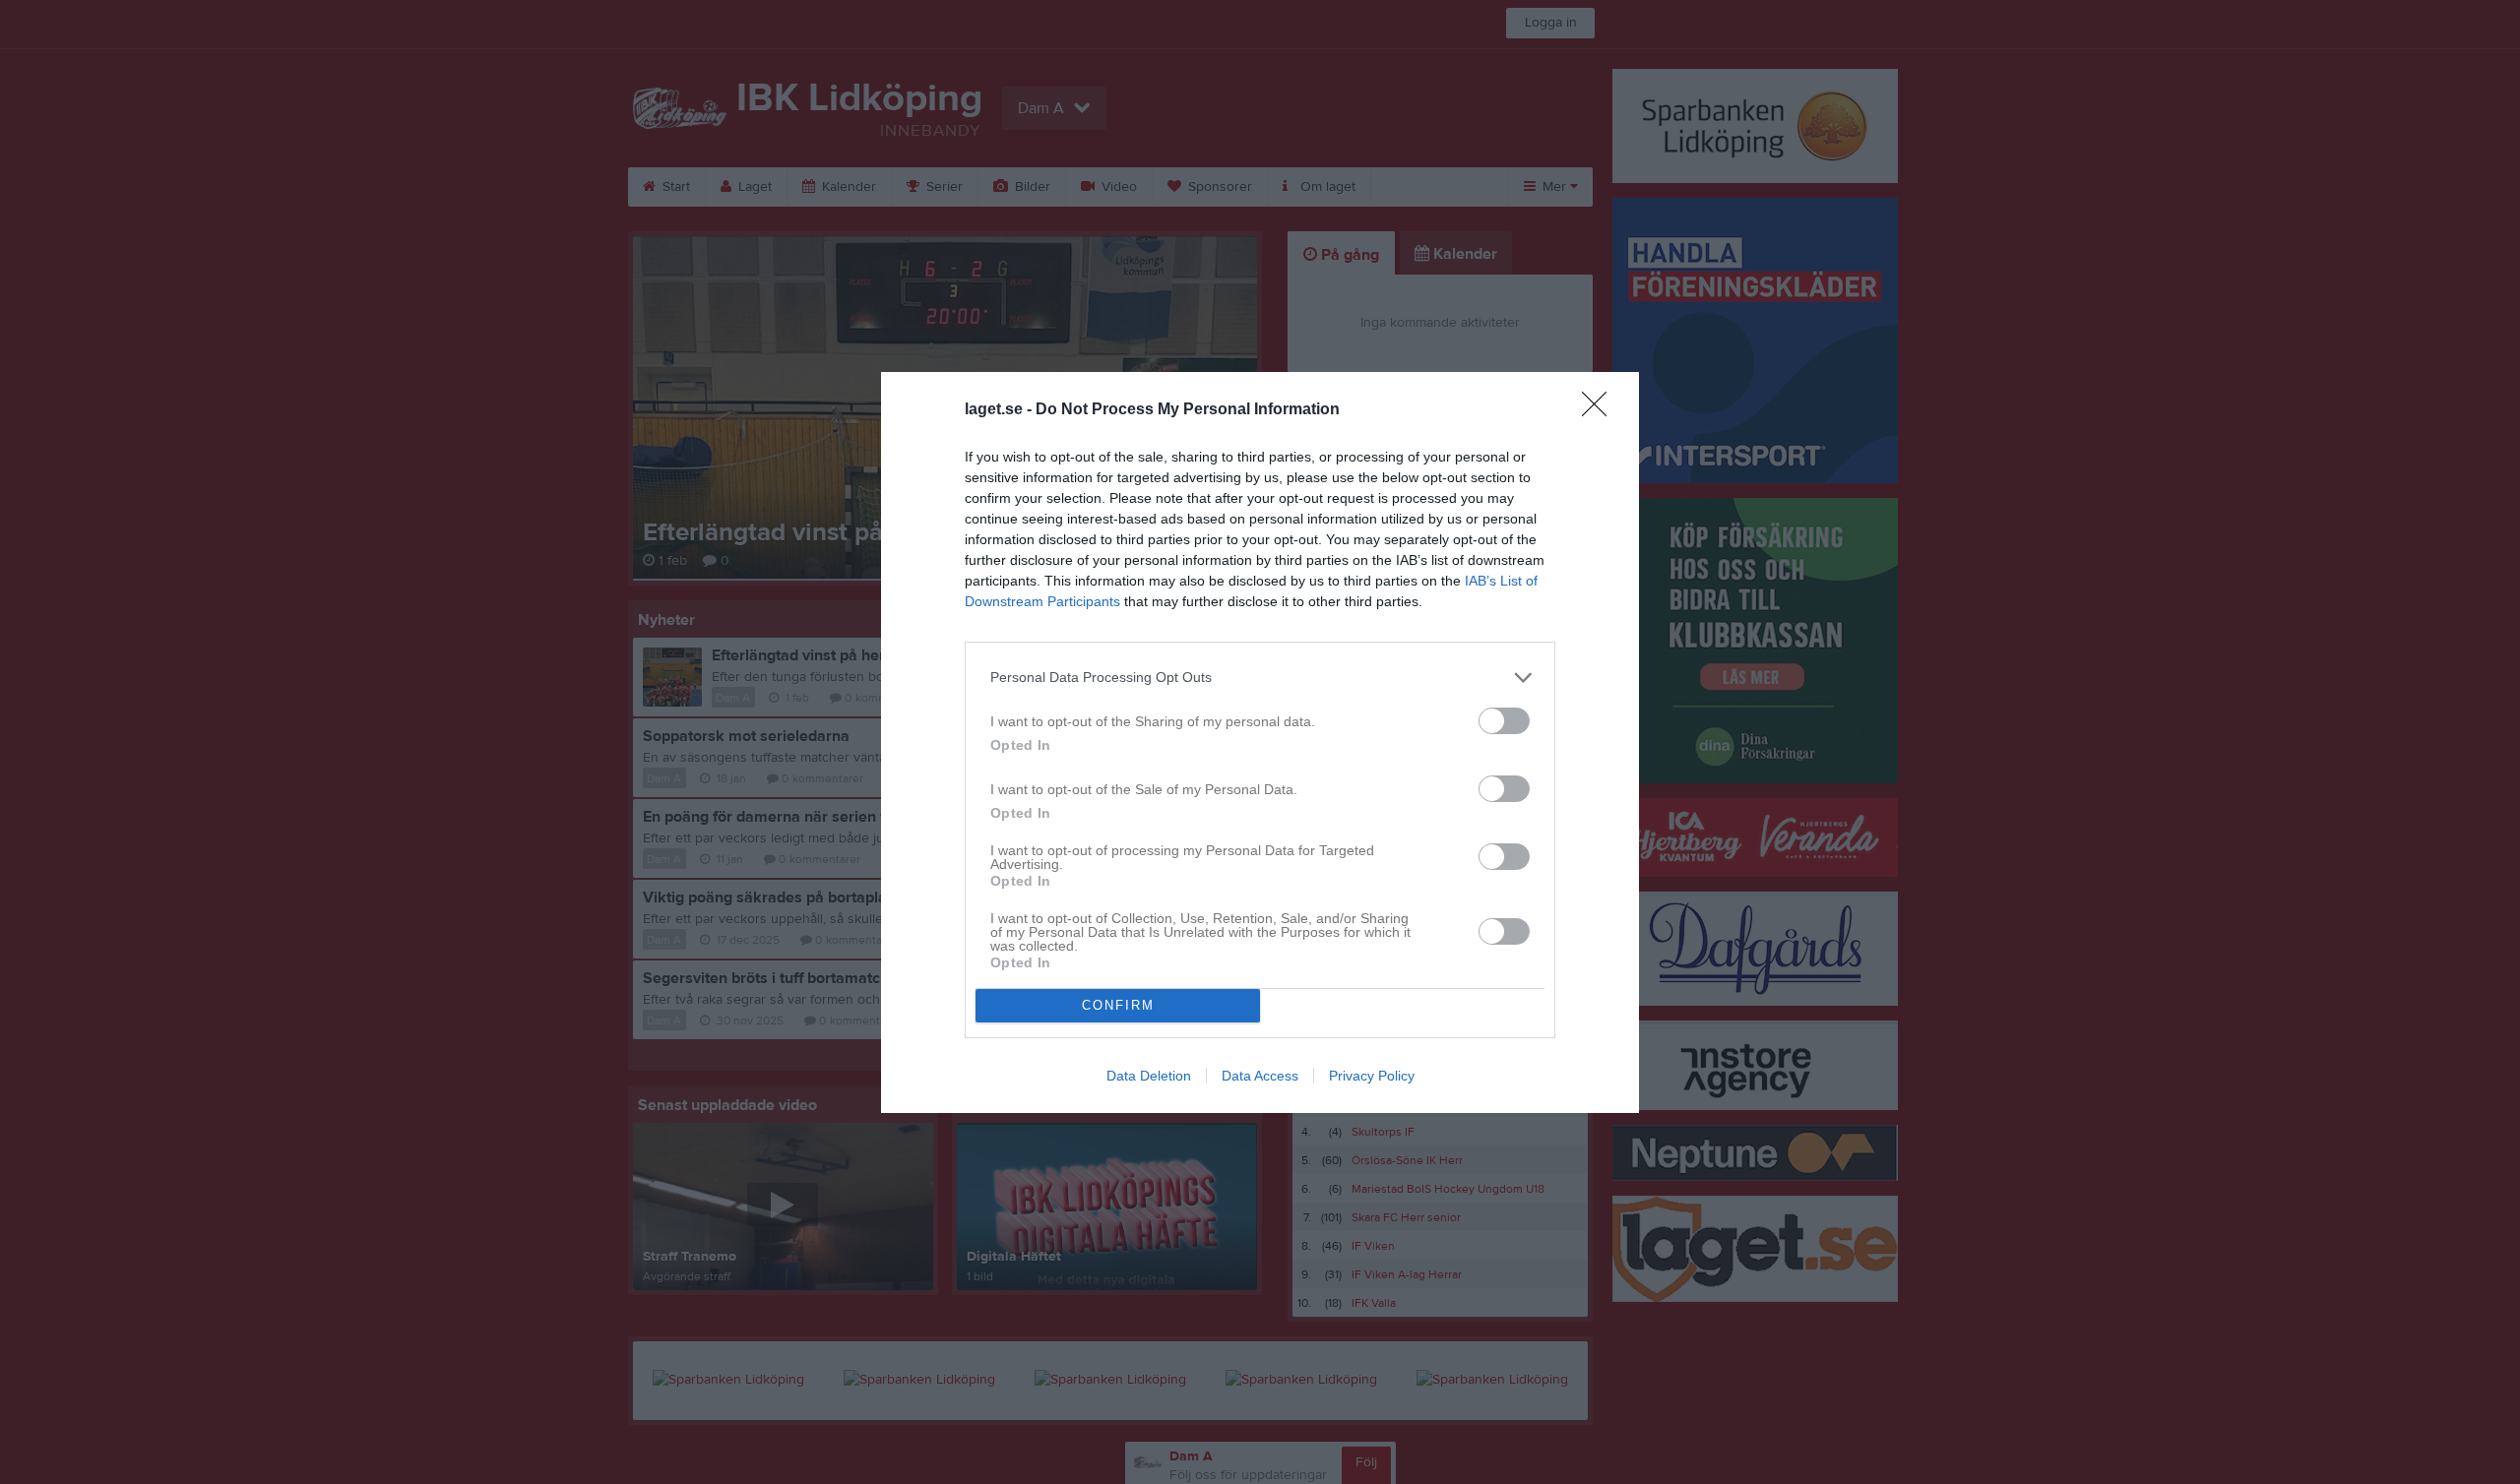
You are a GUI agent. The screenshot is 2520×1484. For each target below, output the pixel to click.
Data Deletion (1149, 1076)
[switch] (1504, 721)
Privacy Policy (1372, 1076)
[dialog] (1260, 742)
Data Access (1260, 1076)
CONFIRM (1118, 1005)
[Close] (1601, 410)
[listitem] (1260, 678)
